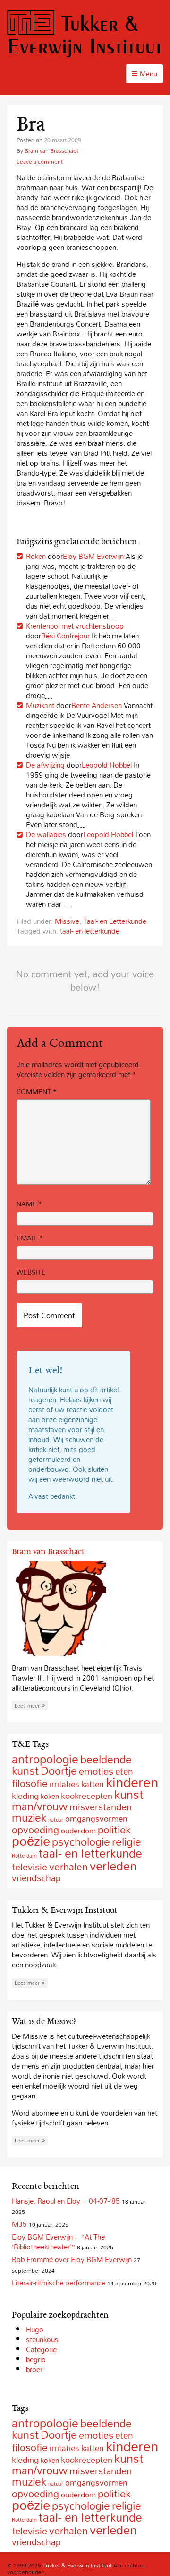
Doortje (59, 1771)
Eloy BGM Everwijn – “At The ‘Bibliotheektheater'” (58, 2242)
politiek (114, 1830)
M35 (19, 2224)
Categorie (41, 2349)
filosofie (30, 1783)
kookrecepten (87, 1796)
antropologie (45, 1759)
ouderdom (78, 1831)
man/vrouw (40, 1806)
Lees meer (27, 1706)
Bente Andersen (97, 705)
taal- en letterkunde (90, 931)
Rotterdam (24, 1856)
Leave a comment (40, 161)
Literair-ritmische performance (59, 2283)
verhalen (68, 1867)
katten (93, 1784)
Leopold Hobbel (107, 765)
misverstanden (101, 1807)
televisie (30, 1867)
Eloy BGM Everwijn (93, 556)
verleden (113, 1866)
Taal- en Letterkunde (115, 921)
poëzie (31, 1841)
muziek (29, 1818)
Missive (67, 921)
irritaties (64, 1784)
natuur (56, 1820)
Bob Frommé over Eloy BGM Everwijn (72, 2259)
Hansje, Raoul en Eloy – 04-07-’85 (66, 2201)
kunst (129, 1794)
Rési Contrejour (65, 636)
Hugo (35, 2329)
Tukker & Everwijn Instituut (85, 34)
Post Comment (49, 1315)
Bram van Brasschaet (51, 150)
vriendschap (36, 1878)
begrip (36, 2359)
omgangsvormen (96, 1819)
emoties (96, 1771)
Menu (149, 74)
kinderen (132, 1782)
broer (34, 2369)
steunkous (42, 2339)
